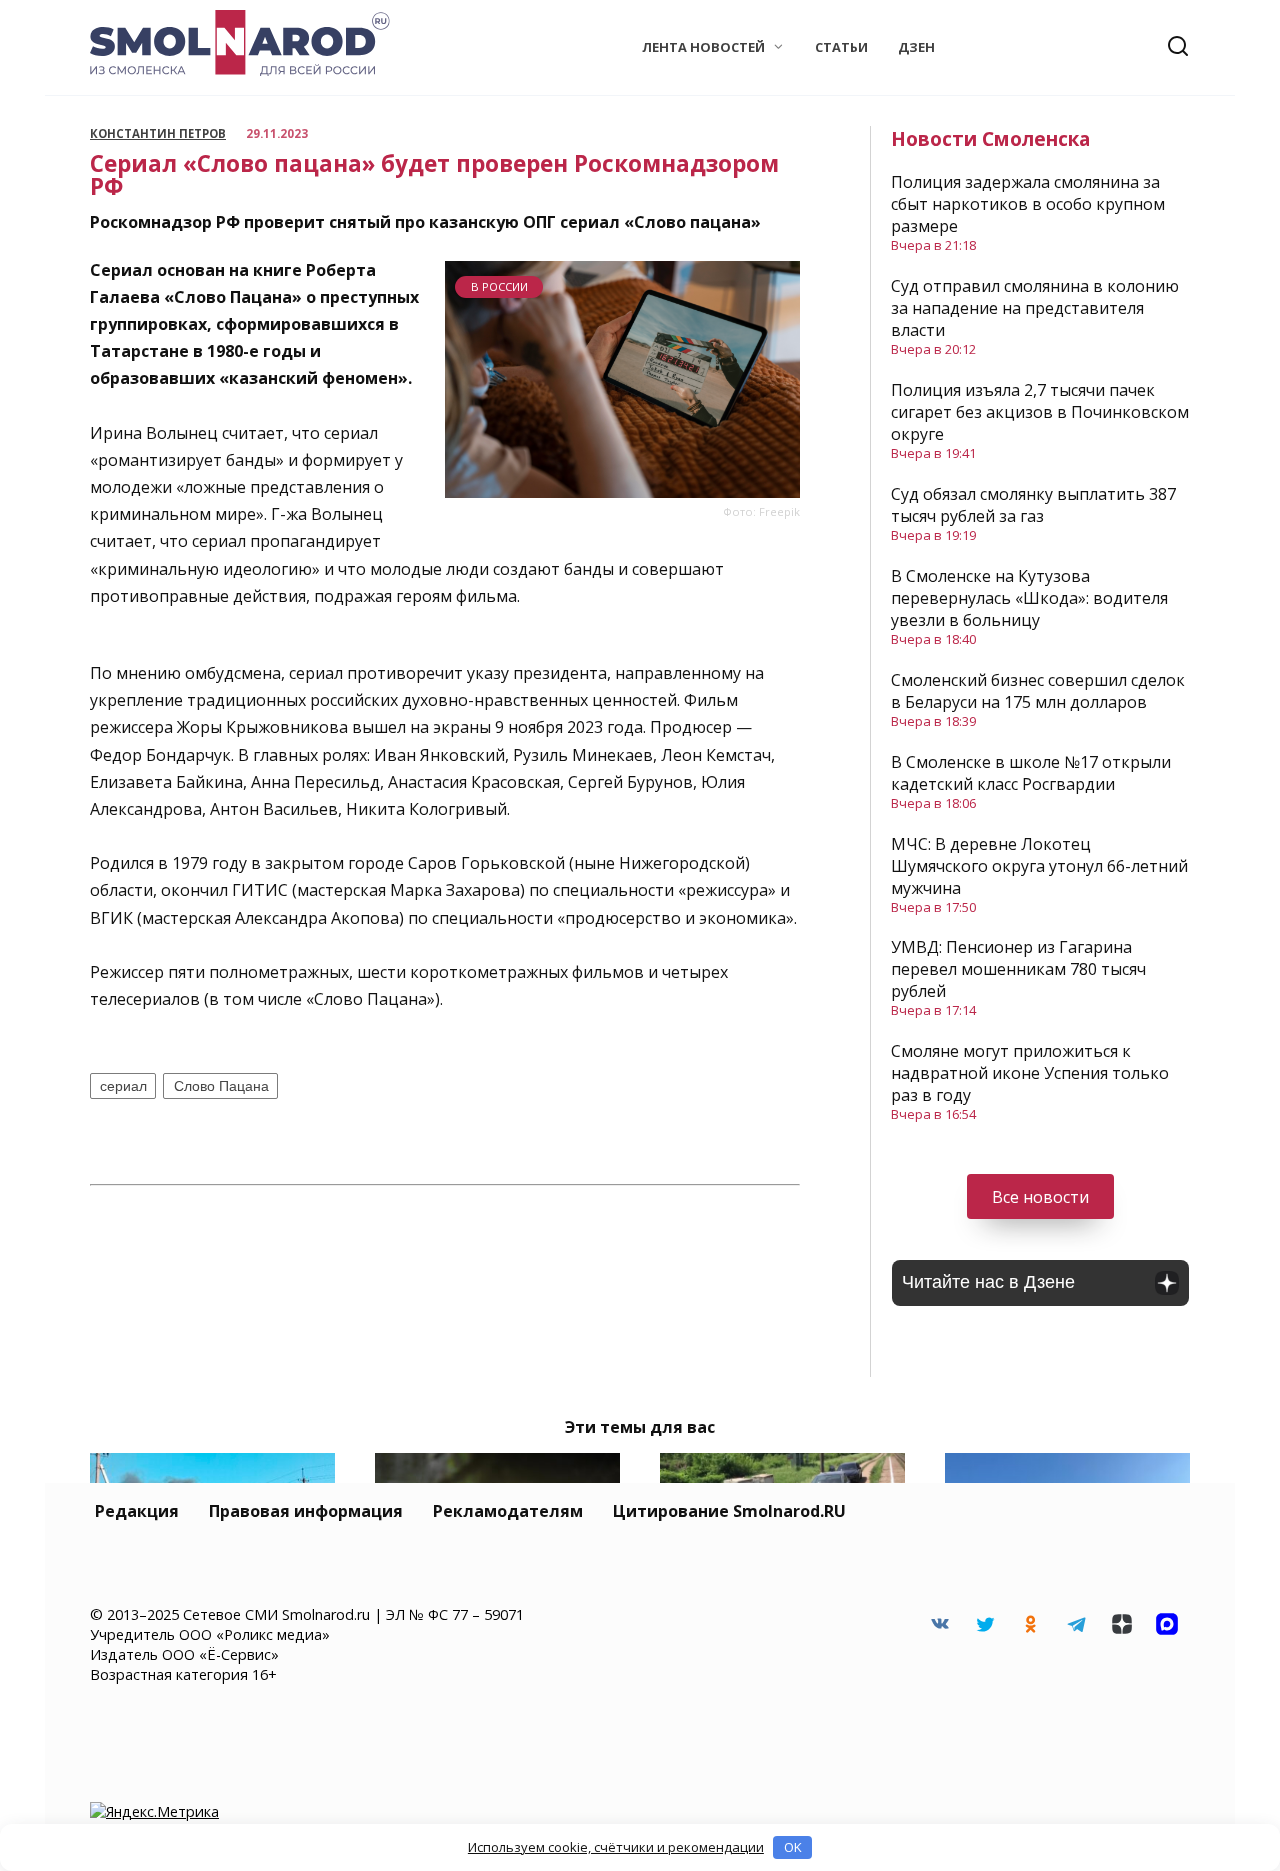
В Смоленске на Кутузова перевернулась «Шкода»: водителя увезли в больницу (1029, 598)
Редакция (137, 1511)
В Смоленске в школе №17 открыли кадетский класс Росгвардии (1031, 773)
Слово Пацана (221, 1086)
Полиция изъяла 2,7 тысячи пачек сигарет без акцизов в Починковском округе (1040, 412)
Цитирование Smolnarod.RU (729, 1511)
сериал (123, 1086)
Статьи (841, 47)
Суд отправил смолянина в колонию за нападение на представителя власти (1035, 308)
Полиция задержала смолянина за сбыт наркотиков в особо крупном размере (1028, 204)
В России (499, 286)
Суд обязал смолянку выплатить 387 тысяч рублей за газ (1033, 505)
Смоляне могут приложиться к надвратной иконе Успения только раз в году (1030, 1073)
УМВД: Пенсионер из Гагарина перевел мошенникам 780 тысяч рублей (1018, 969)
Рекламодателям (508, 1511)
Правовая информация (306, 1511)
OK (793, 1847)
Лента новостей (703, 47)
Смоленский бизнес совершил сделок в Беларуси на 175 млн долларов (1038, 691)
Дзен (916, 47)
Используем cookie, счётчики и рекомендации (616, 1847)
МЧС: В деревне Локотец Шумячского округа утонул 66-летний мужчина (1039, 866)
